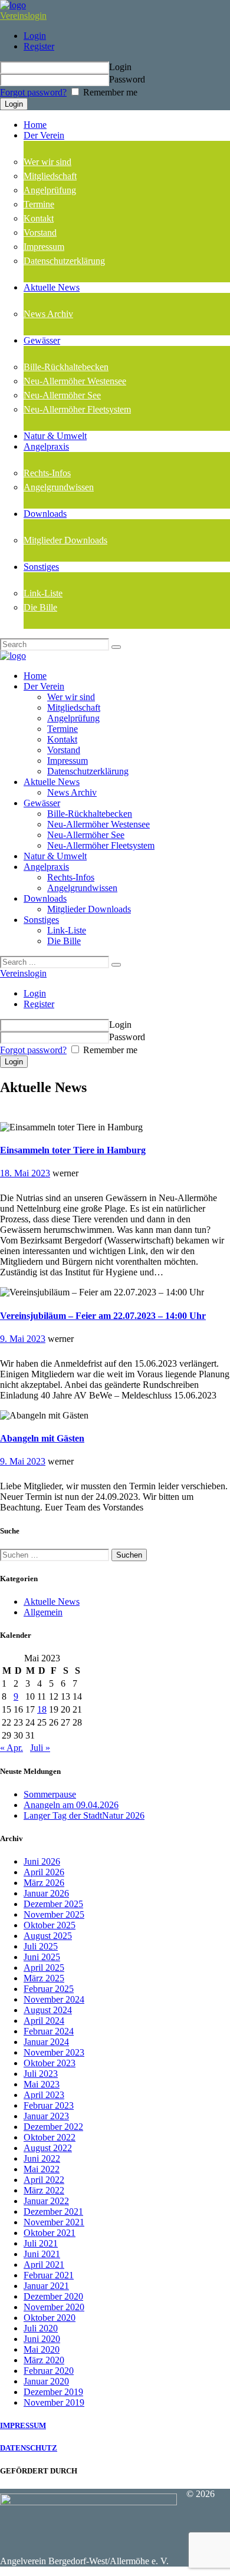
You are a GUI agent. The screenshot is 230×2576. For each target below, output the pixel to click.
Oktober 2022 (50, 2137)
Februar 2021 (49, 2275)
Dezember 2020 (53, 2296)
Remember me (109, 92)
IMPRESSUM (23, 2425)
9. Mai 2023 (23, 1339)
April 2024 (44, 2021)
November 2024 (54, 1999)
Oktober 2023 (50, 2063)
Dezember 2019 (53, 2392)
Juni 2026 (42, 1861)
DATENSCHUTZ (29, 2448)
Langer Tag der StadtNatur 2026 (84, 1815)
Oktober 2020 (50, 2318)
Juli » (40, 1748)
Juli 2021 (41, 2243)
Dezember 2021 (53, 2211)
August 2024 (48, 2010)
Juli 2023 (41, 2074)
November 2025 (54, 1914)
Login (35, 36)
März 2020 (44, 2360)
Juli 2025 (41, 1946)
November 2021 (54, 2222)
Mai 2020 (42, 2349)
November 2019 (54, 2402)
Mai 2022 (42, 2169)
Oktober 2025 (50, 1925)
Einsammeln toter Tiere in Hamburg (73, 1150)
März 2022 (44, 2190)
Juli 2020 (41, 2328)
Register (39, 46)
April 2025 (44, 1968)
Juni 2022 (42, 2158)
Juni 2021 (42, 2254)
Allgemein (43, 1612)
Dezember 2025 (53, 1904)
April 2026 (44, 1872)
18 (42, 1709)
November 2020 (54, 2307)
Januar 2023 (46, 2116)
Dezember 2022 (53, 2127)
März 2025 (44, 1978)
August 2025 (48, 1936)
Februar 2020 (49, 2371)
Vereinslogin (23, 16)
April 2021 (44, 2265)
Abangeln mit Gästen (42, 1438)
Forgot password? (33, 92)
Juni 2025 (42, 1957)
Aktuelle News (52, 1602)
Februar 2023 (49, 2105)
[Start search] (116, 965)
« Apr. (11, 1748)
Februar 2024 (49, 2031)
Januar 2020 (46, 2381)
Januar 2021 (46, 2286)
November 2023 (54, 2052)
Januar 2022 (46, 2201)
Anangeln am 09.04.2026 (71, 1805)
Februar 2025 (49, 1989)
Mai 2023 (42, 2084)
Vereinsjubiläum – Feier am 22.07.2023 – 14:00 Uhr (103, 1316)
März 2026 (44, 1883)
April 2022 (44, 2180)
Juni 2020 (42, 2339)
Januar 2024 (46, 2042)
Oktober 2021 (50, 2233)
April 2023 (44, 2095)
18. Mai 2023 (25, 1173)
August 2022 (48, 2148)
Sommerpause (50, 1794)
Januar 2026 (46, 1893)
